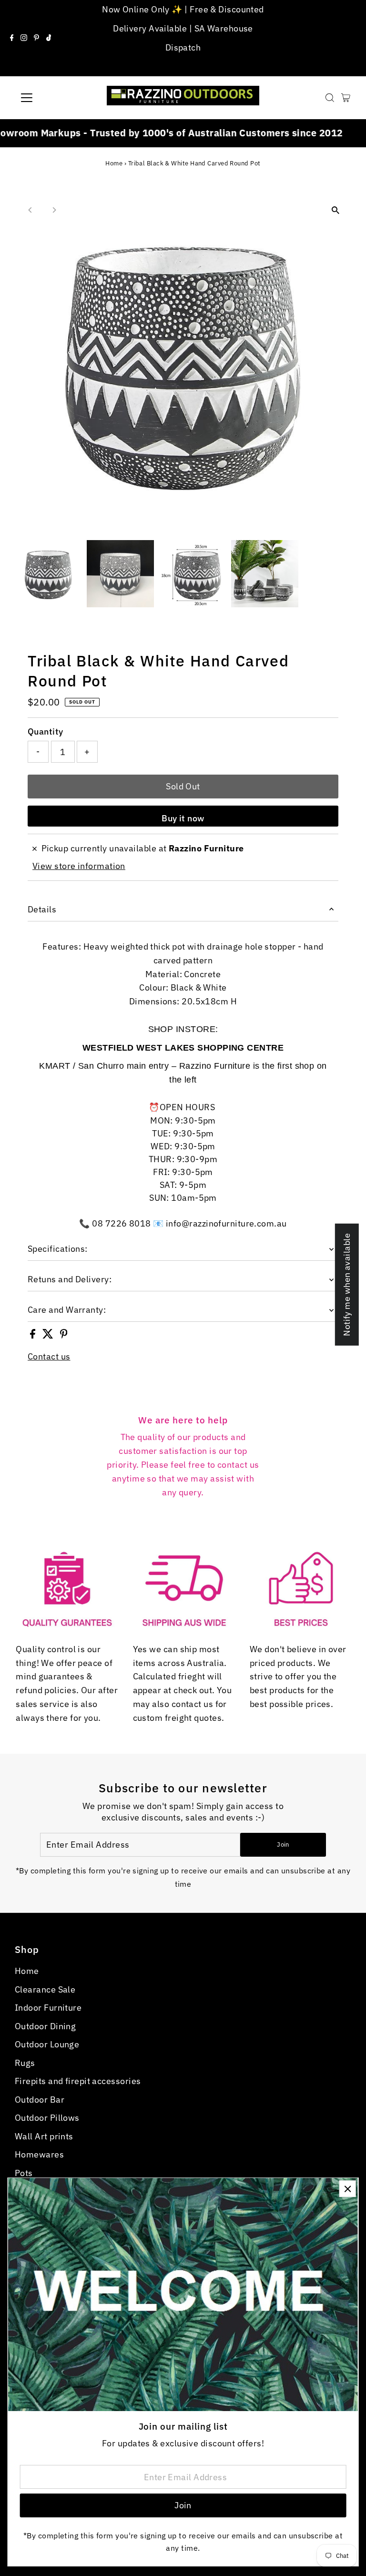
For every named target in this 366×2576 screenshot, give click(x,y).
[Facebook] (12, 38)
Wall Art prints (44, 2136)
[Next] (54, 210)
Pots (24, 2173)
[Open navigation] (55, 98)
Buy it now (183, 818)
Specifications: (58, 1249)
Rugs (25, 2063)
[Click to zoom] (336, 210)
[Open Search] (330, 98)
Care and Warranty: (67, 1310)
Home (114, 163)
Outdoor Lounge (47, 2044)
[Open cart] (346, 98)
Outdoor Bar (40, 2100)
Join (283, 1845)
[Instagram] (24, 38)
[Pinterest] (36, 38)
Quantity (46, 731)
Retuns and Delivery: (70, 1279)
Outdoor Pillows (47, 2118)
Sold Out (183, 786)
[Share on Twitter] (49, 1335)
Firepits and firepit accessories (78, 2081)
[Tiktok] (49, 38)
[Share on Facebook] (34, 1335)
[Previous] (30, 210)
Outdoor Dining (45, 2026)
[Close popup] (348, 2189)
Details (42, 909)
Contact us (49, 1357)
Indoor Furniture (48, 2008)
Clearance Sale (45, 1989)
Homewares (39, 2154)
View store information (79, 866)
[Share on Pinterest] (64, 1335)
